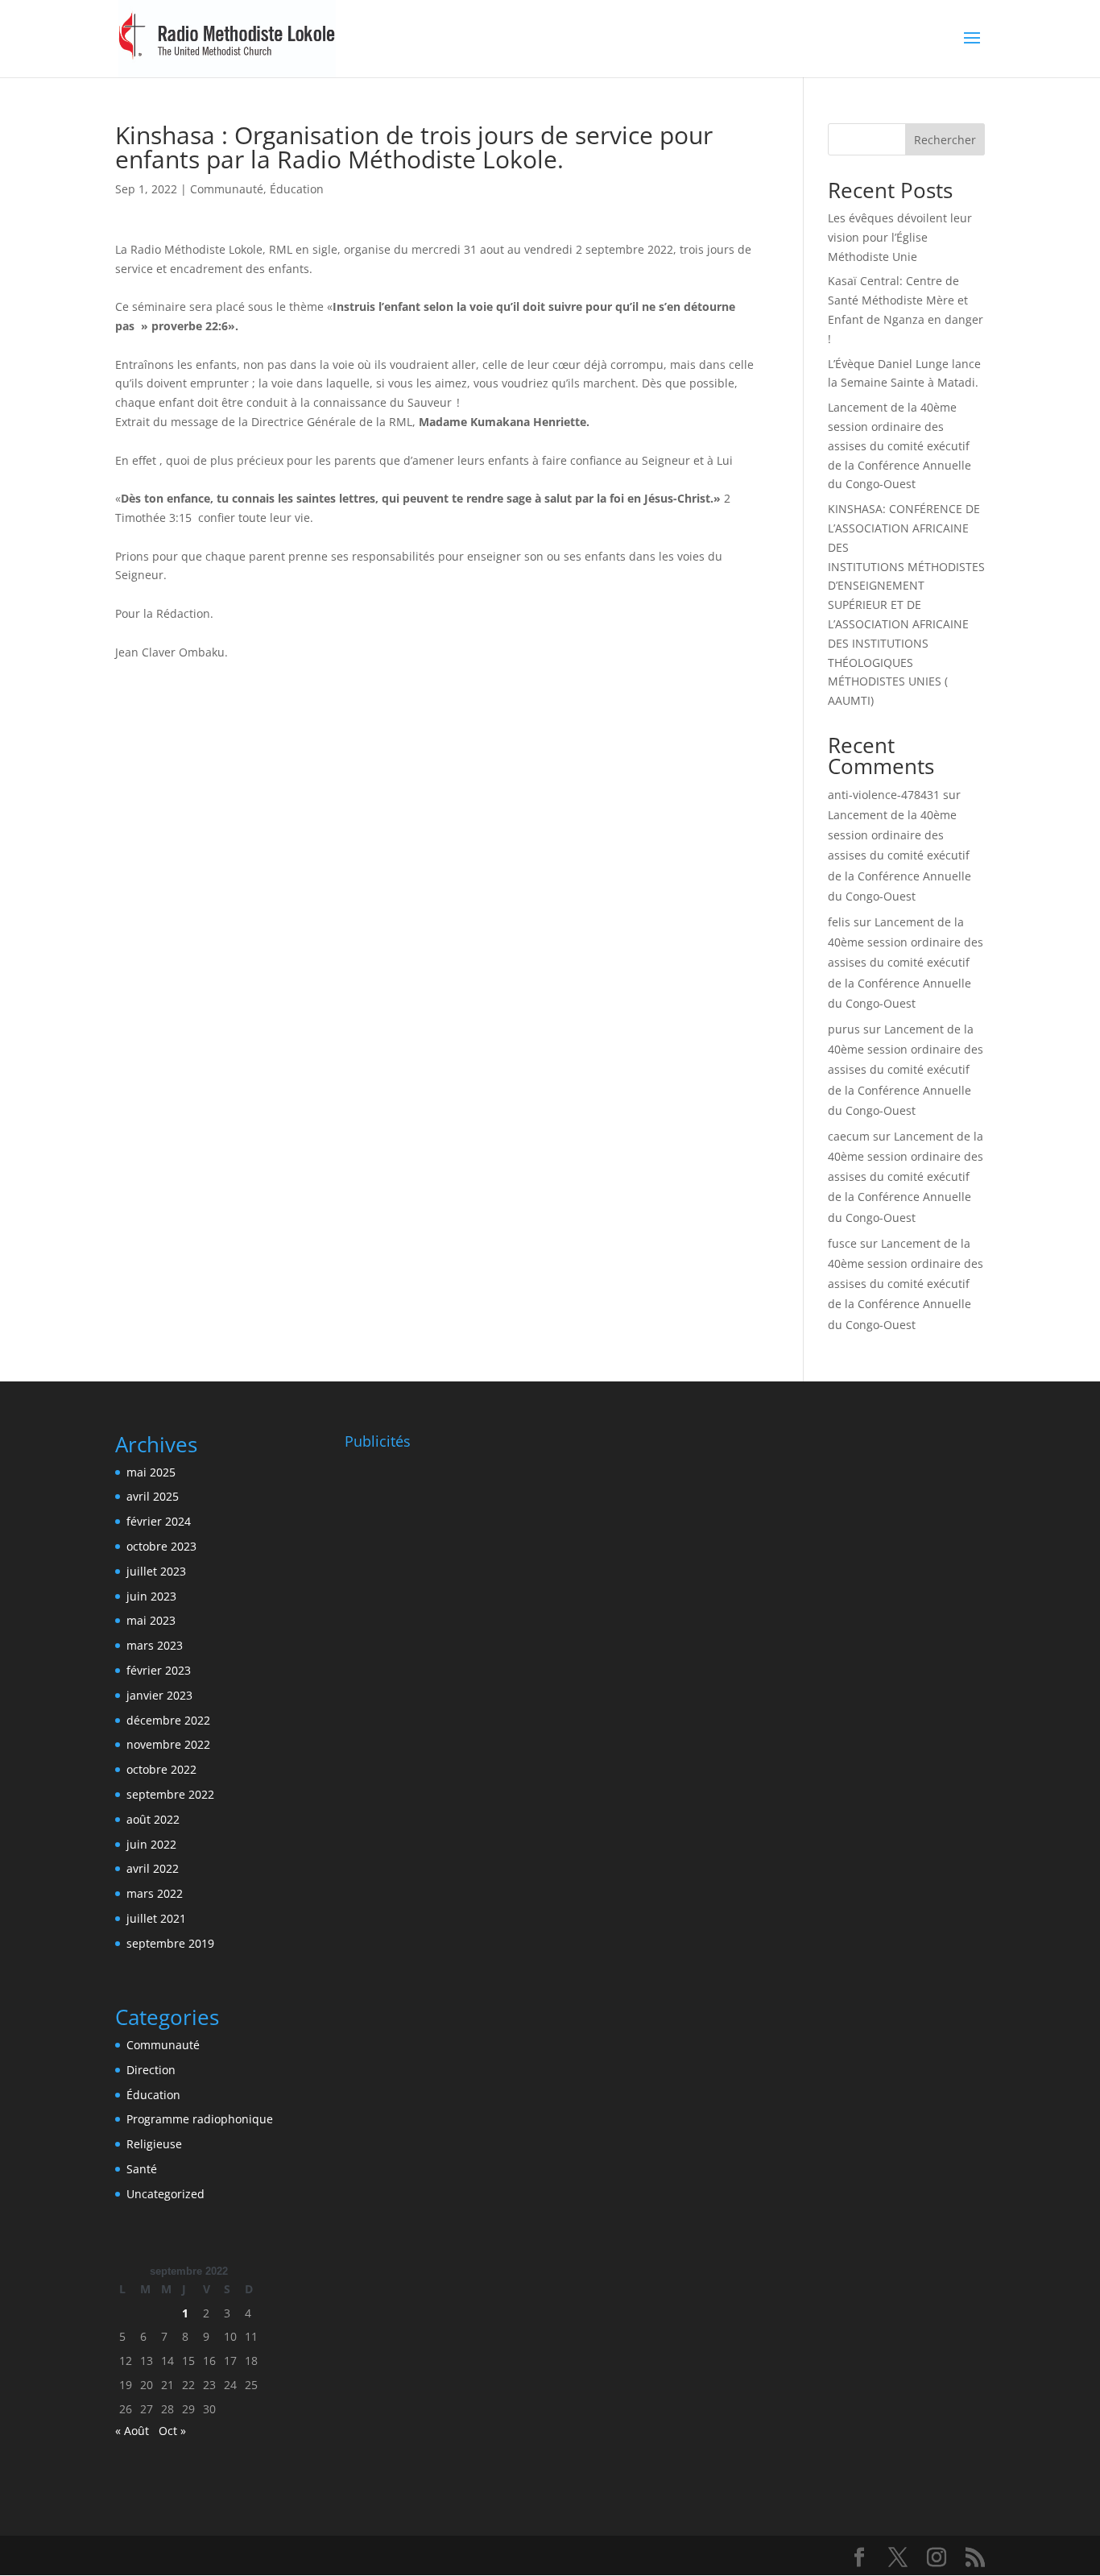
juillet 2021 (156, 1918)
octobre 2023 (161, 1546)
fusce (842, 1243)
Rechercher (945, 140)
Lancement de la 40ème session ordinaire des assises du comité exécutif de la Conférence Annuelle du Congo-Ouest (899, 445)
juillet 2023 (156, 1571)
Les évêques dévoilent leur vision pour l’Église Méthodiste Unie (900, 237)
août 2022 (153, 1819)
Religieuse (154, 2144)
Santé (142, 2169)
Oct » (172, 2431)
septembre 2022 (170, 1794)
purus (844, 1029)
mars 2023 (155, 1645)
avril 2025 (153, 1496)
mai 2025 (151, 1472)
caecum (849, 1136)
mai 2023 (151, 1620)
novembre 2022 (168, 1744)
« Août (132, 2431)
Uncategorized (165, 2194)
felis (839, 922)
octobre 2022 (161, 1769)
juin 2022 (151, 1844)
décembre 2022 (168, 1720)
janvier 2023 (159, 1695)
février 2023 (159, 1670)
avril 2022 (153, 1868)
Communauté (227, 189)
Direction (151, 2070)
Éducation (297, 189)
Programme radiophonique (200, 2119)
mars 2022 (155, 1893)
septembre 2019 (170, 1943)
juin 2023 (151, 1596)
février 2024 (159, 1521)
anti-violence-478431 (884, 795)
